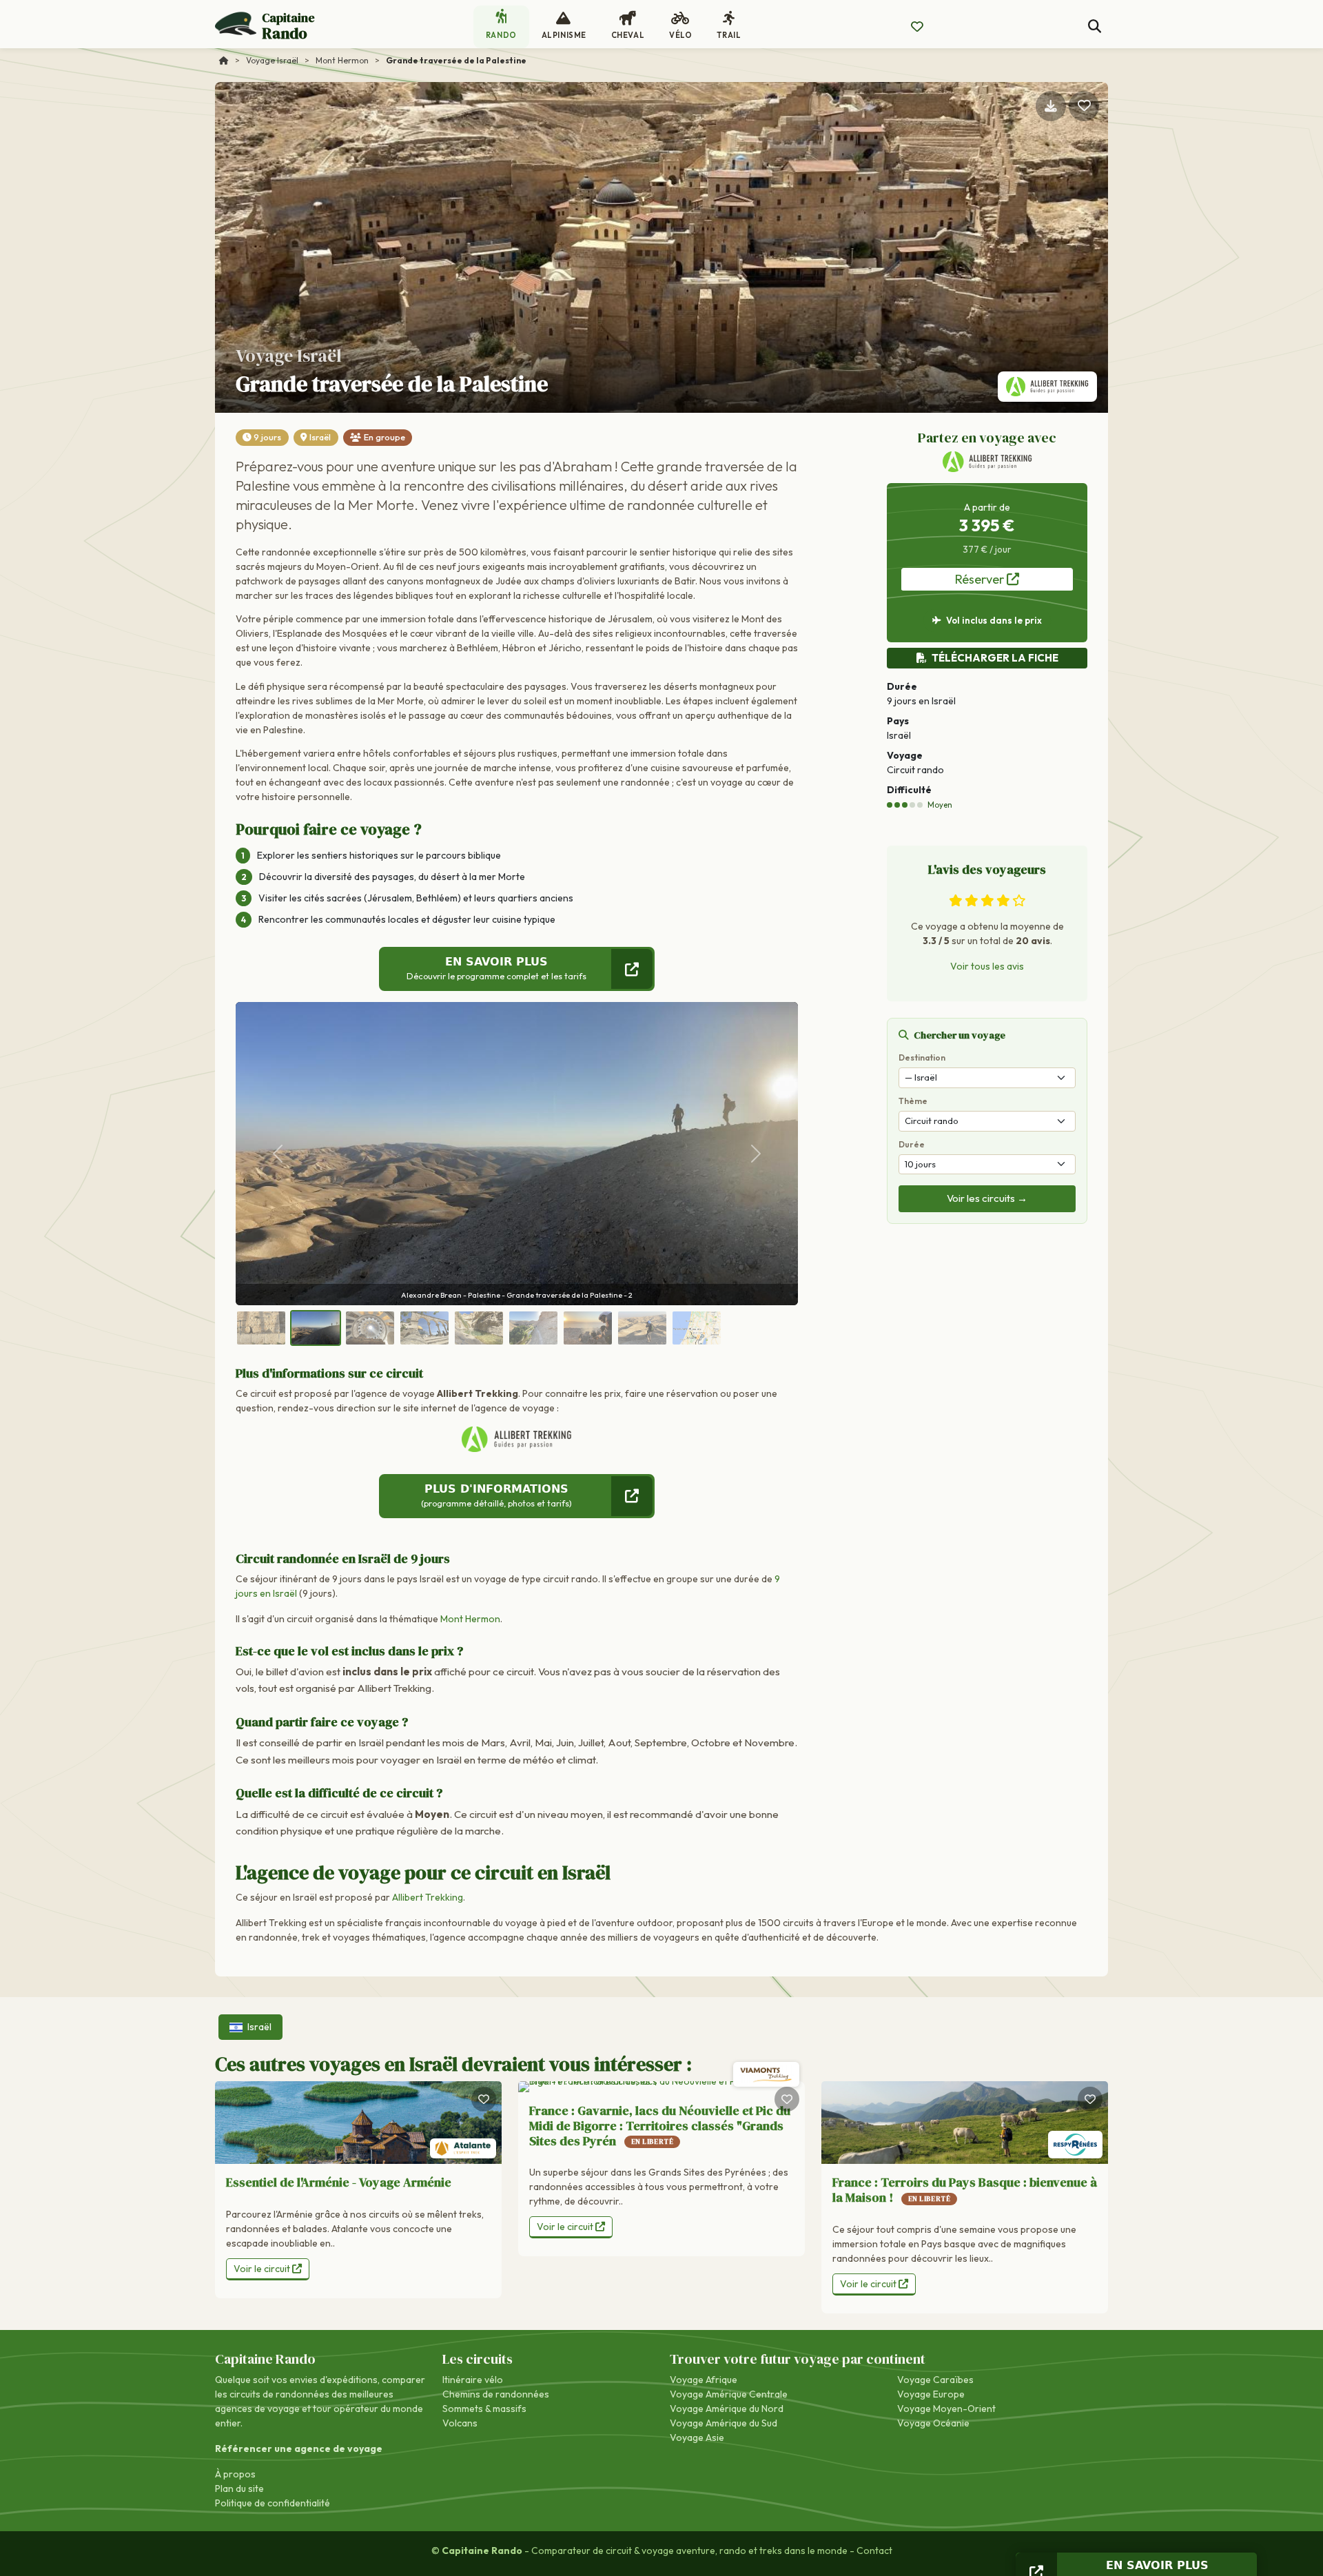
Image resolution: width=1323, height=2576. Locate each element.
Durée (912, 1144)
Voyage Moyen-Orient (946, 2409)
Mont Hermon (470, 1619)
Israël (320, 437)
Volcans (460, 2423)
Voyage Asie (697, 2437)
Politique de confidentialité (273, 2503)
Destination (922, 1057)
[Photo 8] (642, 1328)
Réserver (981, 579)
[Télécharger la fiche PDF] (1051, 106)
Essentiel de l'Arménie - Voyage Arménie (339, 2182)
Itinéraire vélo (473, 2380)
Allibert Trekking (428, 1897)
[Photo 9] (697, 1328)
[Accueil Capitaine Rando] (224, 60)
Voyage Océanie (933, 2423)
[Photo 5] (479, 1328)
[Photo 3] (370, 1328)
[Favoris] (484, 2099)
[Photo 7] (588, 1328)
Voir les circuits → (987, 1198)
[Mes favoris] (917, 27)
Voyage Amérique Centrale (729, 2394)
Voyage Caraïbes (935, 2380)
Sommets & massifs (484, 2409)
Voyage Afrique (704, 2380)
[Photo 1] (261, 1328)
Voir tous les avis (987, 966)
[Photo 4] (424, 1328)
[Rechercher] (1095, 27)
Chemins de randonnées (496, 2394)
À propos (235, 2474)
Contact (874, 2551)
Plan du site (239, 2488)
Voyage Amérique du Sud (724, 2423)
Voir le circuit (263, 2269)
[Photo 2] (316, 1328)
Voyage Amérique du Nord (727, 2409)
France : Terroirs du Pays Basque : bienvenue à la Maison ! (965, 2190)
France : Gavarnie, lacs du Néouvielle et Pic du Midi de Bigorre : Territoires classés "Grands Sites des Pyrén (660, 2125)
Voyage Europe (931, 2394)
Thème (913, 1101)
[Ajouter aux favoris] (1084, 106)
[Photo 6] (533, 1328)
